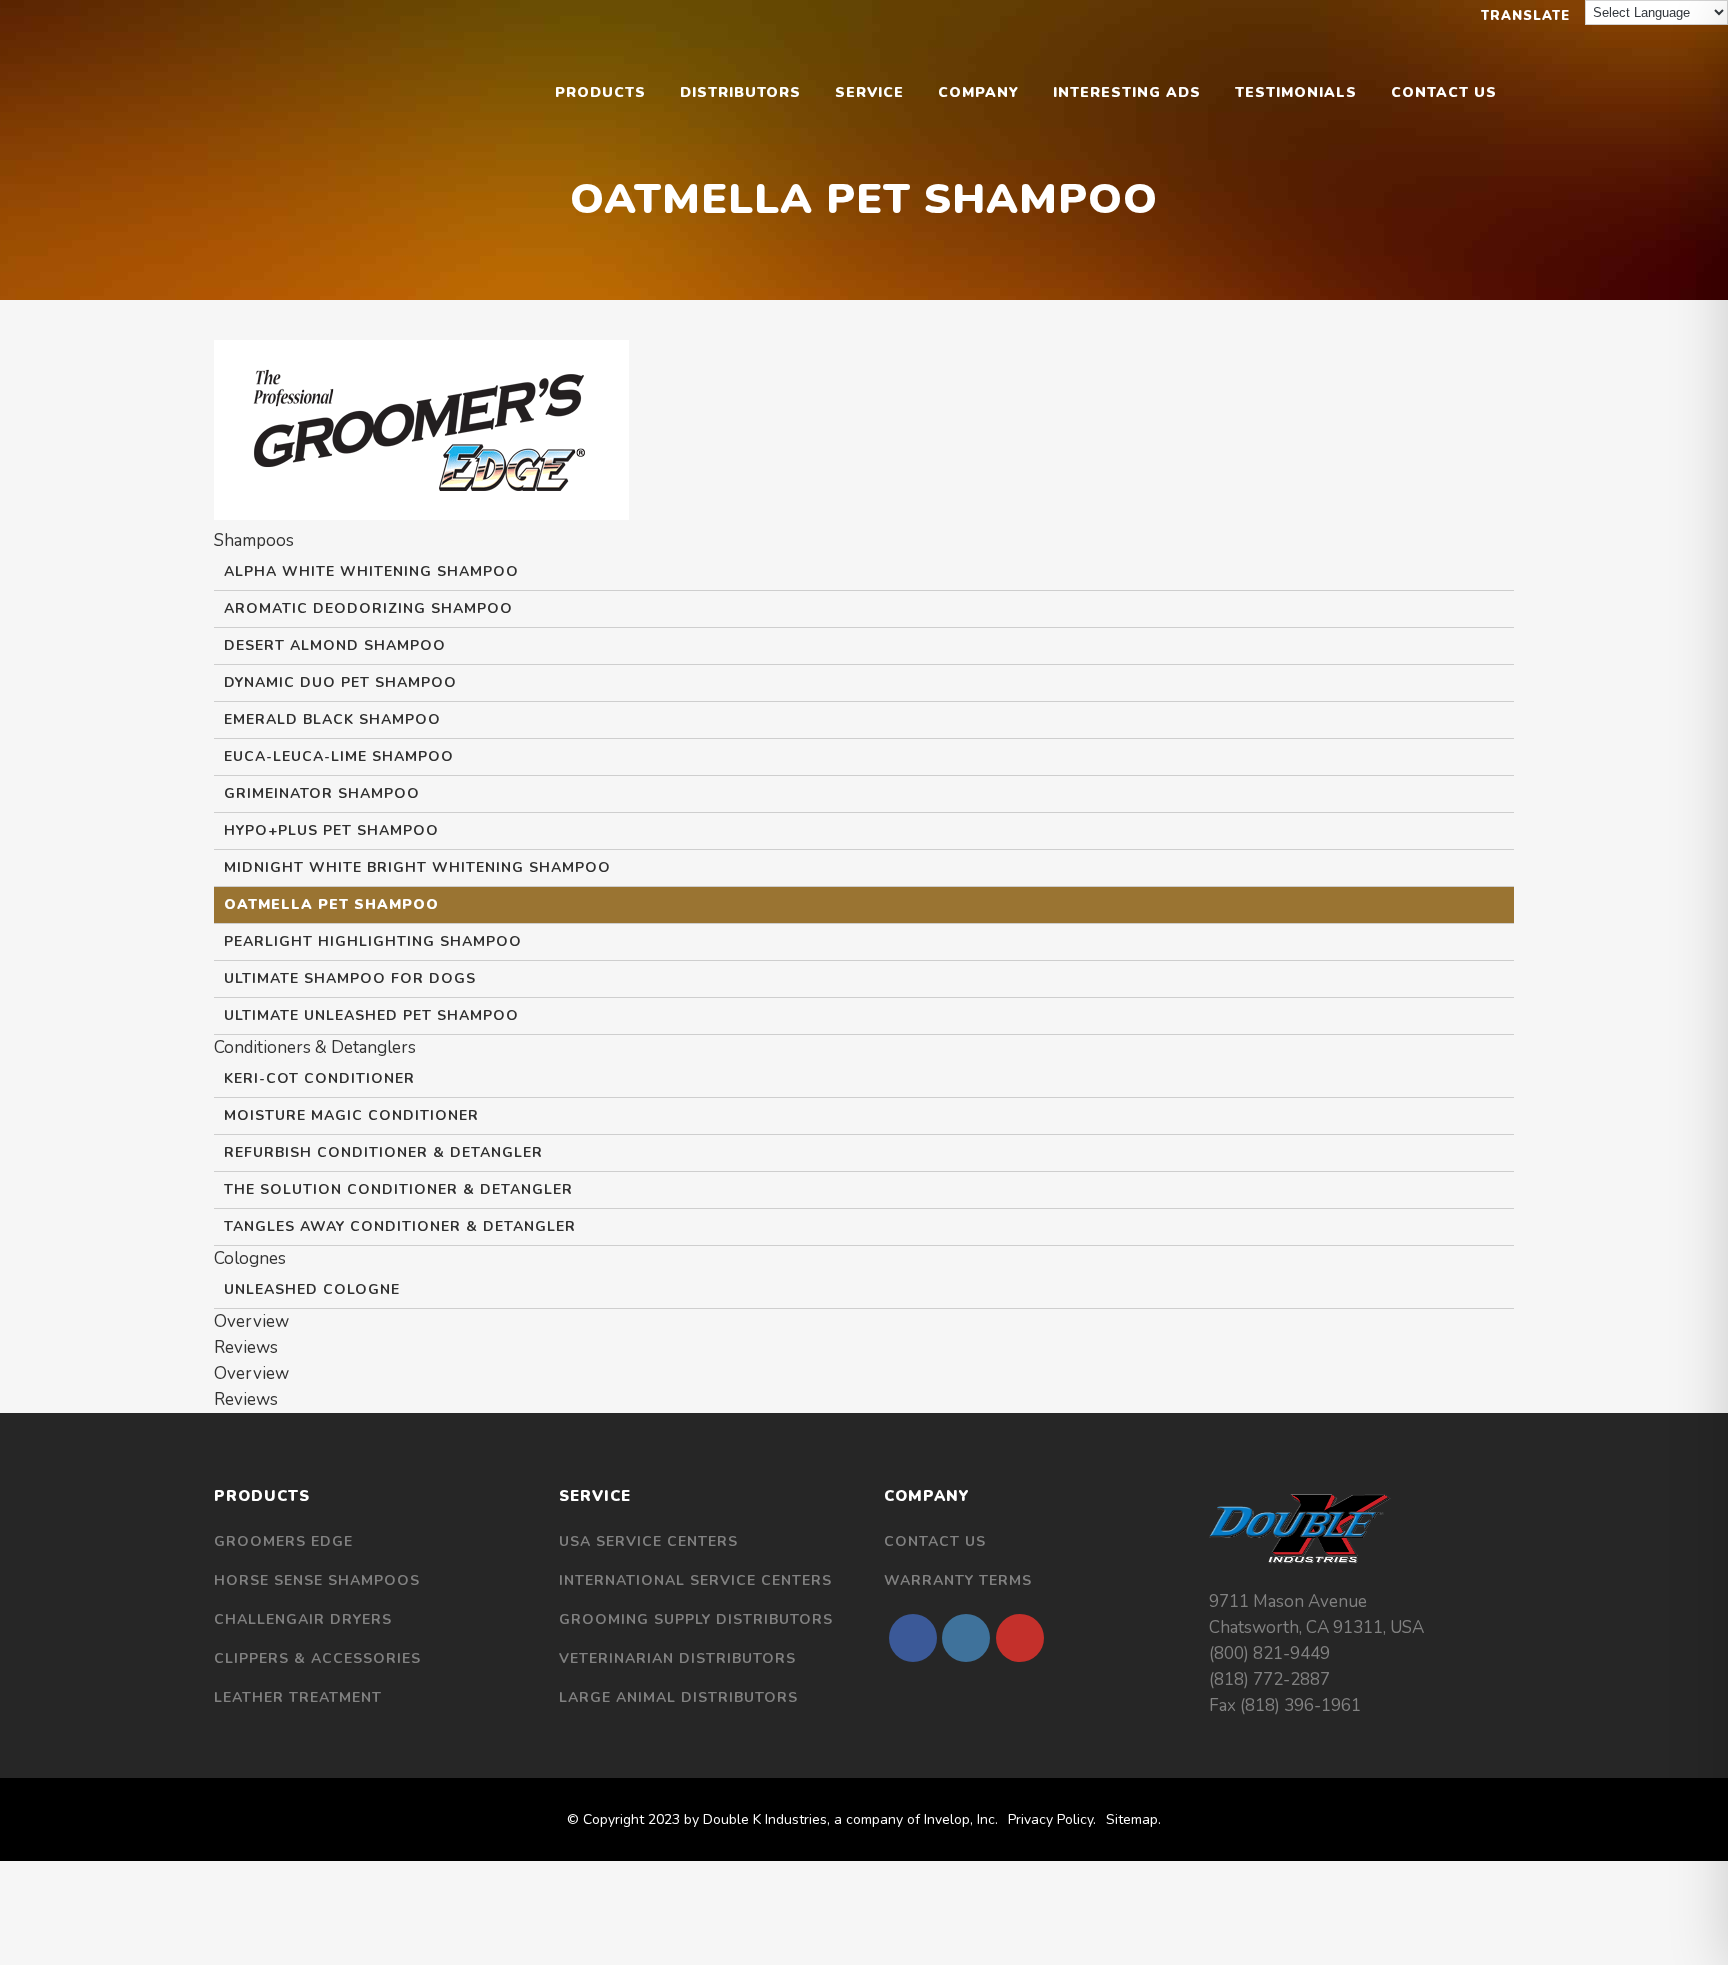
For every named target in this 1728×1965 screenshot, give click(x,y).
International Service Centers (695, 1580)
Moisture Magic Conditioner (351, 1115)
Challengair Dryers (303, 1619)
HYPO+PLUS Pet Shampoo (331, 830)
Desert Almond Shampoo (335, 645)
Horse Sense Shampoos (317, 1580)
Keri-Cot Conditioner (319, 1078)
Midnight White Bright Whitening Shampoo (417, 867)
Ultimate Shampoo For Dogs (350, 978)
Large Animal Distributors (678, 1697)
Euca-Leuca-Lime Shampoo (339, 756)
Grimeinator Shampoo (322, 793)
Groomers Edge (283, 1541)
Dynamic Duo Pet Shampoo (340, 682)
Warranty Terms (958, 1580)
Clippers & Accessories (317, 1658)
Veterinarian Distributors (677, 1658)
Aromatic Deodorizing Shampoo (368, 608)
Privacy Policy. (1052, 1819)
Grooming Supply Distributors (696, 1619)
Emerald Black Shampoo (332, 719)
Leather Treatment (298, 1697)
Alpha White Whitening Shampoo (371, 571)
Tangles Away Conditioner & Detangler (400, 1226)
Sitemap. (1133, 1819)
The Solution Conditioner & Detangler (398, 1189)
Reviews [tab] (246, 1347)
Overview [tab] (251, 1321)
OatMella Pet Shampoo (331, 904)
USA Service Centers (648, 1541)
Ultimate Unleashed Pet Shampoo (371, 1015)
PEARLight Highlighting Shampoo (373, 941)
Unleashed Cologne (312, 1289)
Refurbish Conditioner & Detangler (383, 1152)
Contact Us (935, 1541)
